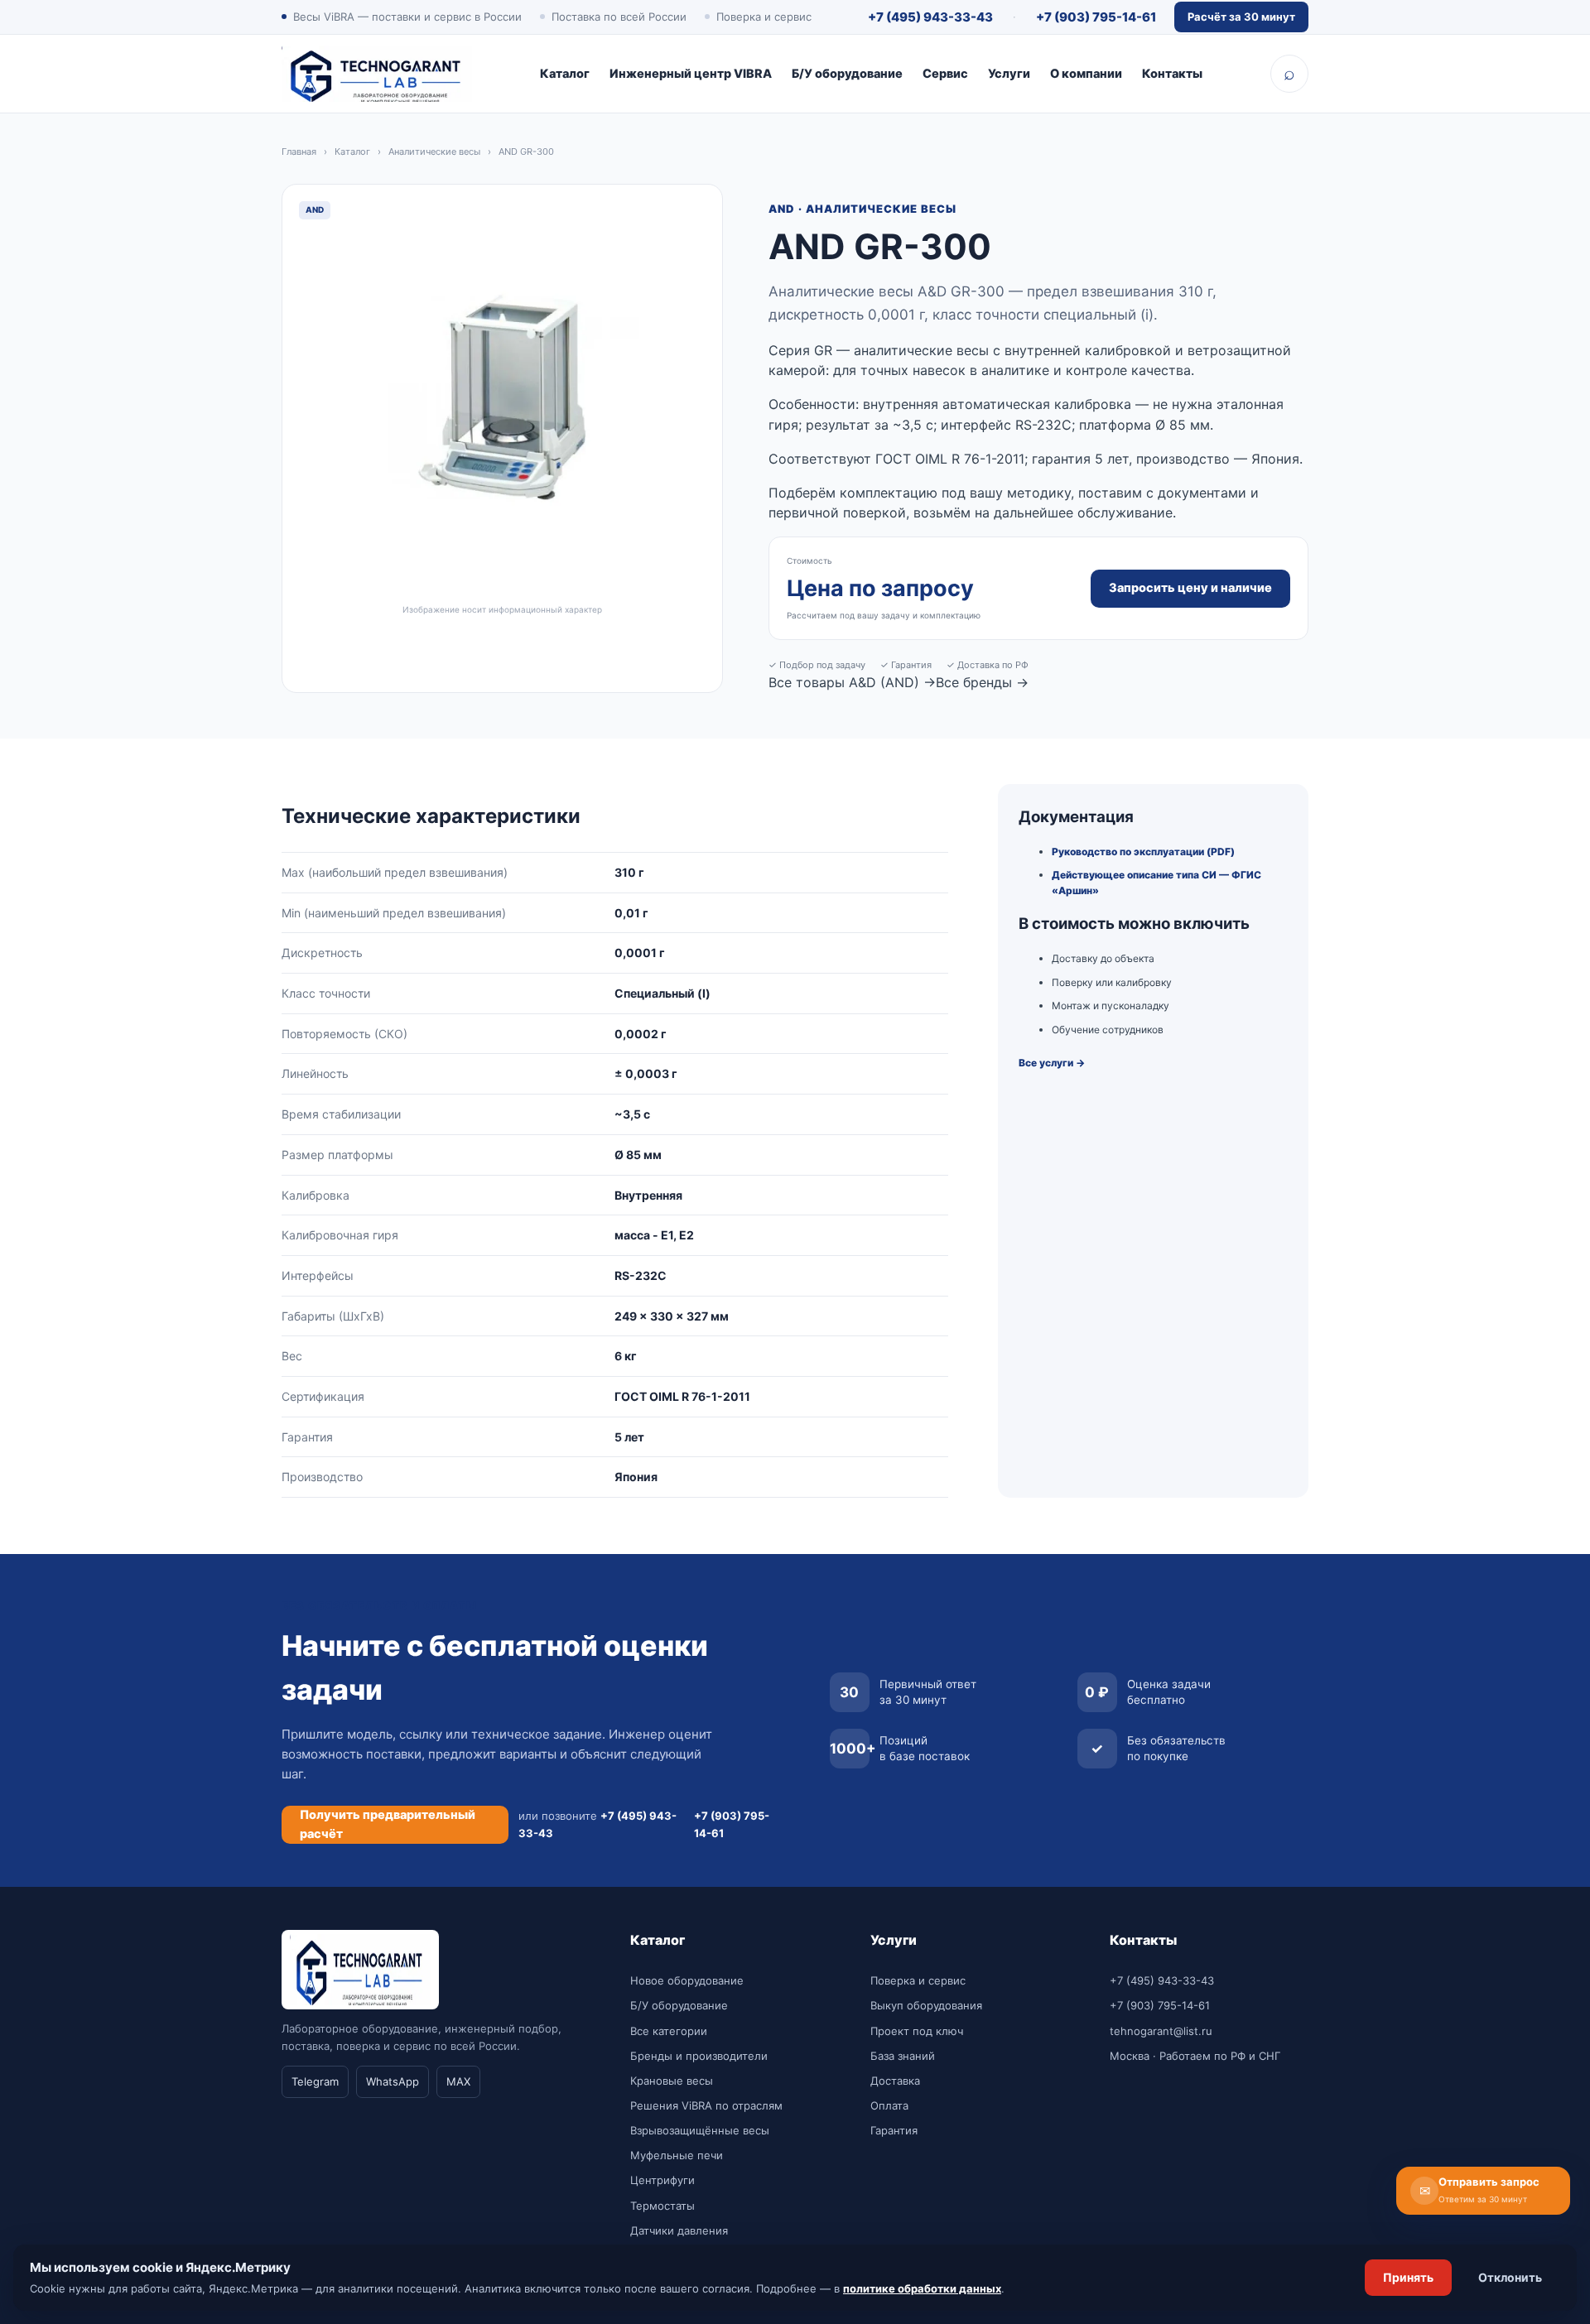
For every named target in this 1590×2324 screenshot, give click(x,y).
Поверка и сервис (918, 1980)
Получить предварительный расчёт (388, 1824)
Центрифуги (662, 2180)
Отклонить (1510, 2277)
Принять (1408, 2277)
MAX (458, 2081)
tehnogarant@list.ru (1161, 2031)
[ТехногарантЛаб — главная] (377, 74)
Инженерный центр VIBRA (691, 74)
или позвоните (597, 1824)
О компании (1086, 74)
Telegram (315, 2081)
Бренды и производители (699, 2056)
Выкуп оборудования (926, 2005)
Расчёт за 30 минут (1241, 17)
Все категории (669, 2031)
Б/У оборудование (847, 74)
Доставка (895, 2081)
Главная (299, 152)
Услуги (1009, 74)
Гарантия (894, 2130)
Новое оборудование (687, 1980)
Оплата (889, 2105)
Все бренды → (982, 682)
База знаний (903, 2056)
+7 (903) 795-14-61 (1096, 17)
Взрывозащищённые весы (700, 2130)
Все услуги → (1052, 1063)
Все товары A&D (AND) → (852, 682)
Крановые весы (672, 2081)
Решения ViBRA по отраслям (706, 2105)
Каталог (565, 74)
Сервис (945, 74)
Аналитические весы (434, 152)
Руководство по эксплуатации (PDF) (1143, 852)
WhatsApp (393, 2081)
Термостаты (662, 2206)
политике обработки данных (922, 2288)
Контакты (1172, 74)
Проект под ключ (917, 2031)
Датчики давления (679, 2230)
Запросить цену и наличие (1190, 588)
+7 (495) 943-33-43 (930, 17)
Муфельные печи (677, 2155)
